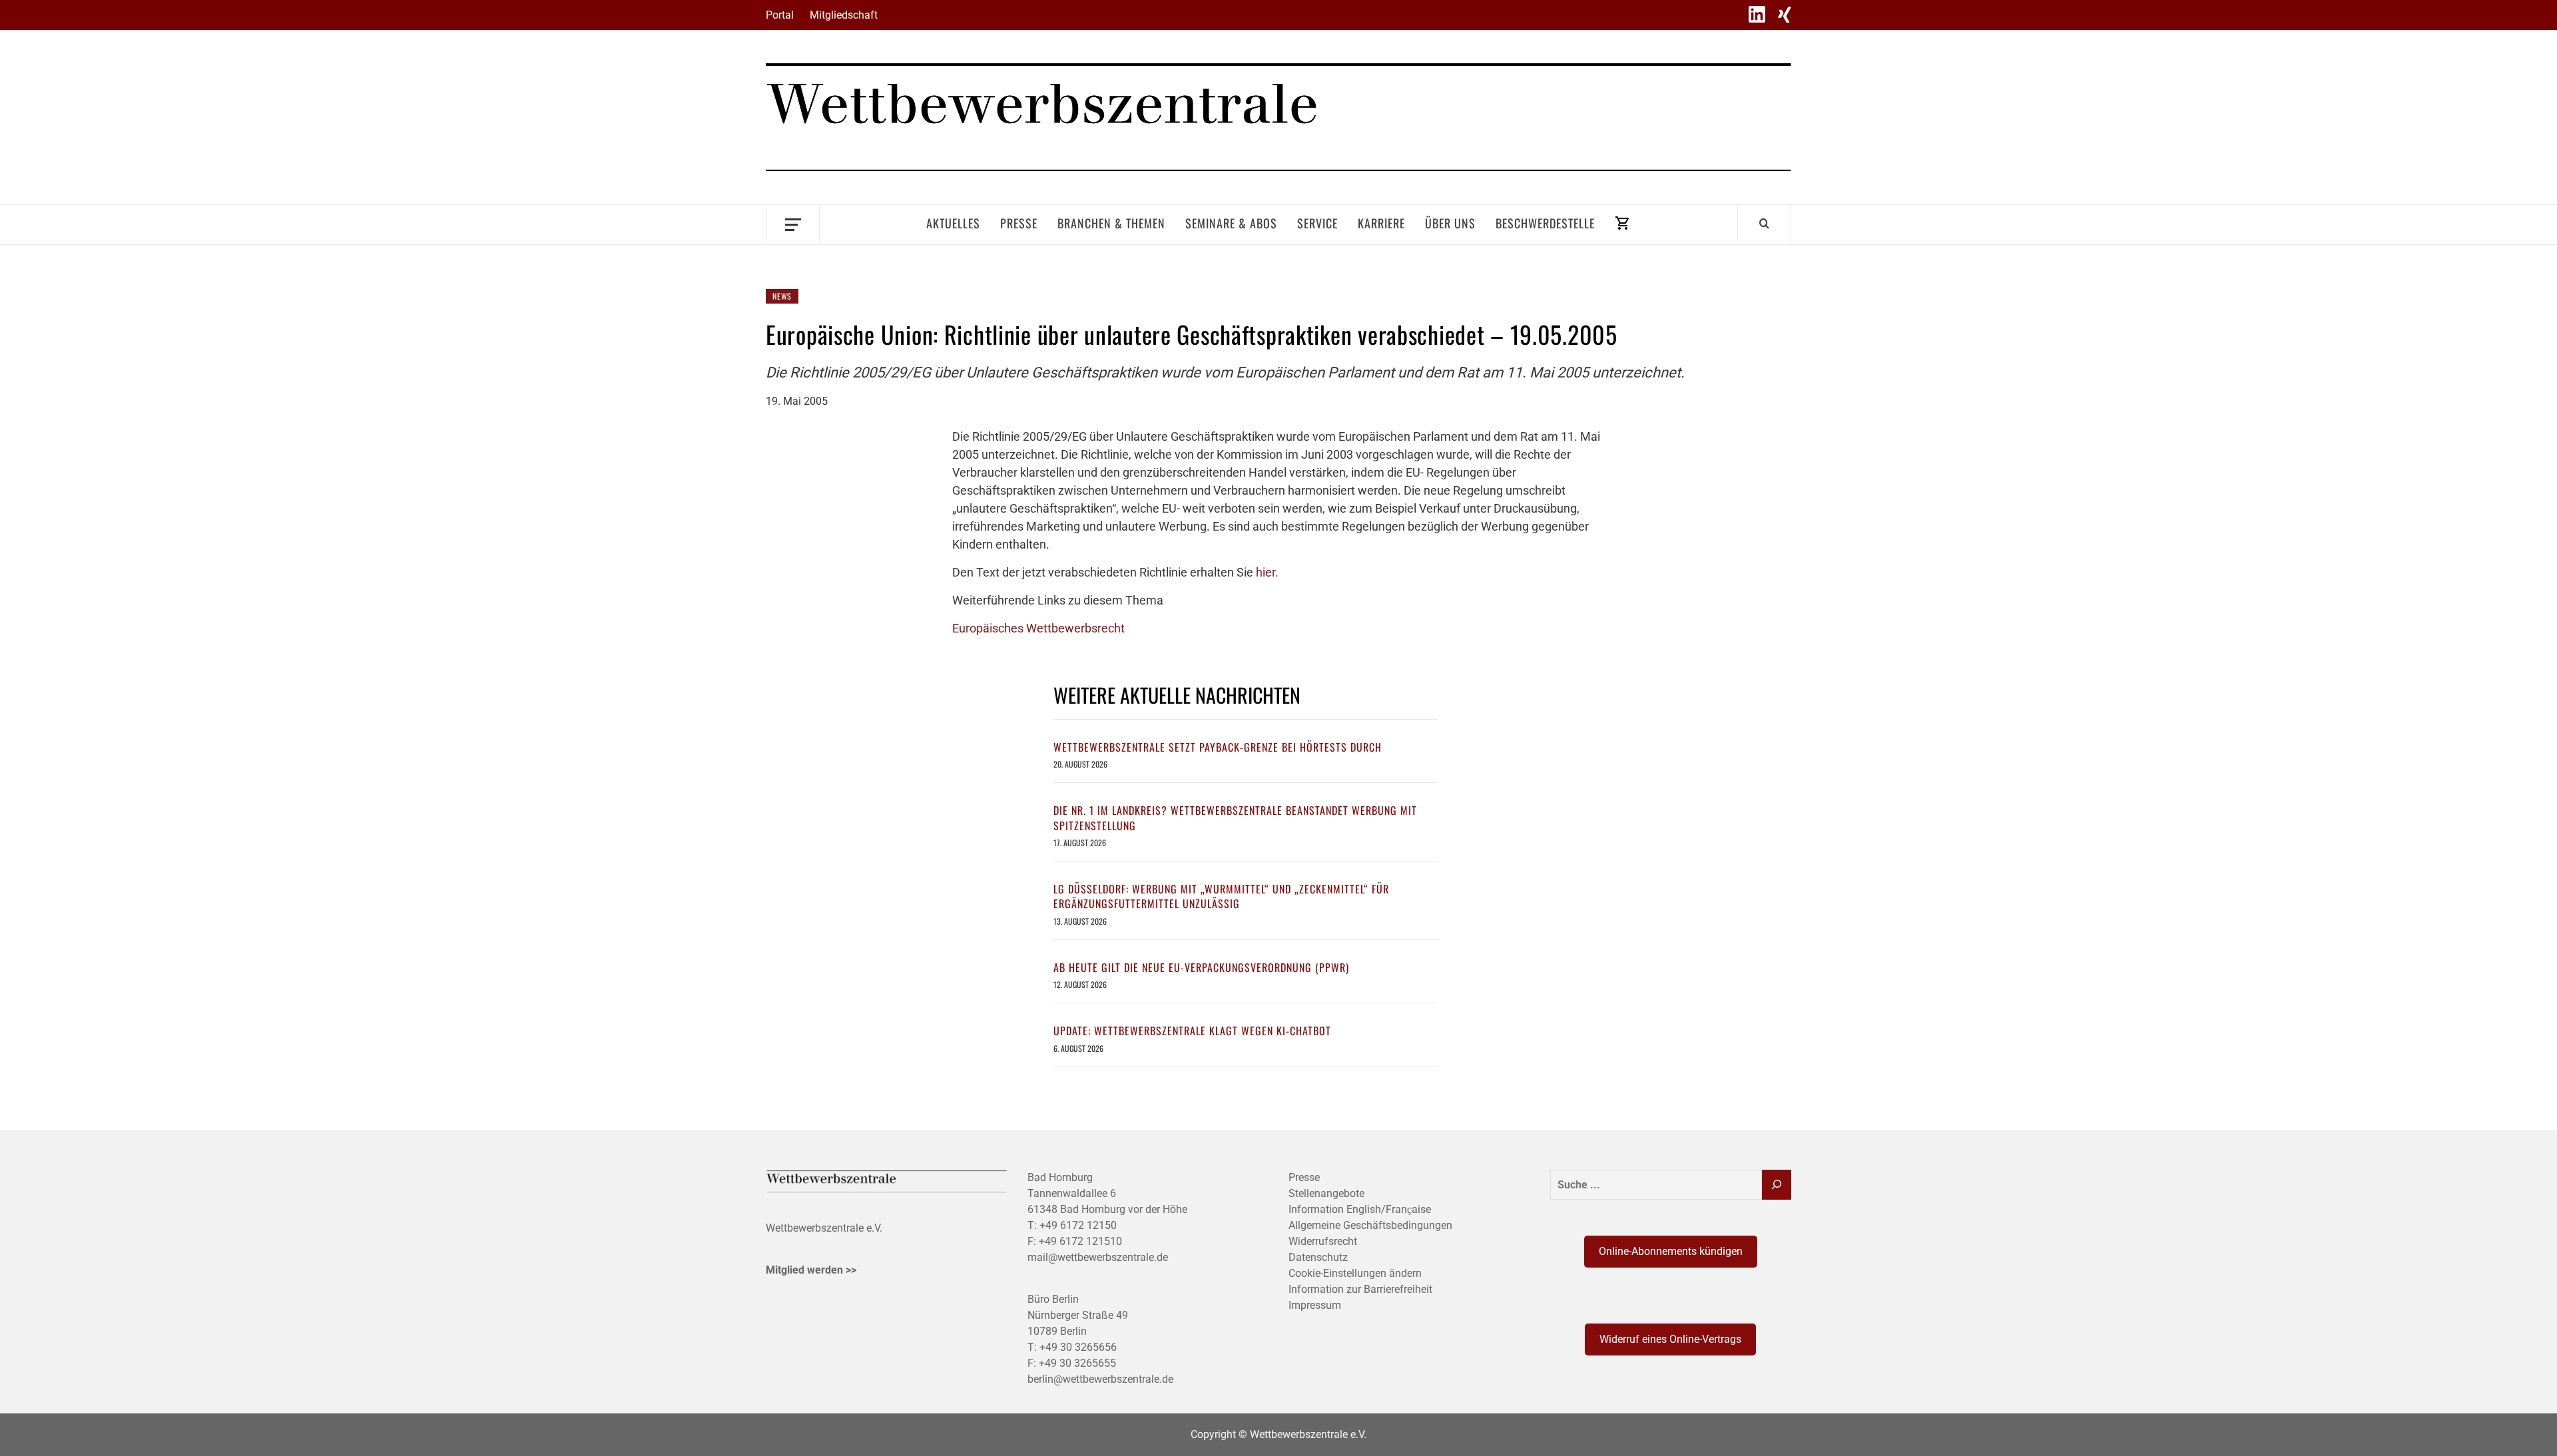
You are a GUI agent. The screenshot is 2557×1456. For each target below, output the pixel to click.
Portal (780, 15)
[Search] (1764, 223)
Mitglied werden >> (811, 1270)
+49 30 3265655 (1077, 1363)
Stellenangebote (1326, 1193)
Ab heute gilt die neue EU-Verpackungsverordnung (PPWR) (1201, 967)
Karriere (1381, 223)
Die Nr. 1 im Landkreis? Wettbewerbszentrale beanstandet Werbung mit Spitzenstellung (1235, 818)
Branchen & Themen (1111, 223)
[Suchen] (1777, 1185)
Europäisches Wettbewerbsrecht (1038, 628)
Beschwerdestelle (1545, 223)
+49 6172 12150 (1078, 1225)
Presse (1019, 223)
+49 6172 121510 (1080, 1241)
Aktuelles (953, 223)
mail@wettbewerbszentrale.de (1098, 1257)
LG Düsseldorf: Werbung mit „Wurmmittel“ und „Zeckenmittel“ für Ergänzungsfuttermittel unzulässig (1221, 896)
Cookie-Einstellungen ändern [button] (1355, 1273)
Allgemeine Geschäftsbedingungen (1370, 1225)
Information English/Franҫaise (1360, 1209)
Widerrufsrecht (1323, 1241)
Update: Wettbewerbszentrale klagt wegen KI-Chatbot (1192, 1031)
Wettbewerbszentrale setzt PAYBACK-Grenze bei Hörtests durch (1218, 747)
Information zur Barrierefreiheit (1360, 1289)
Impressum (1315, 1305)
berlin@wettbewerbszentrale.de (1100, 1379)
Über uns (1450, 223)
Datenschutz (1318, 1257)
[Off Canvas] (793, 223)
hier (1266, 572)
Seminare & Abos (1231, 223)
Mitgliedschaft (844, 15)
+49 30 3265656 (1078, 1347)
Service (1317, 223)
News (782, 296)
